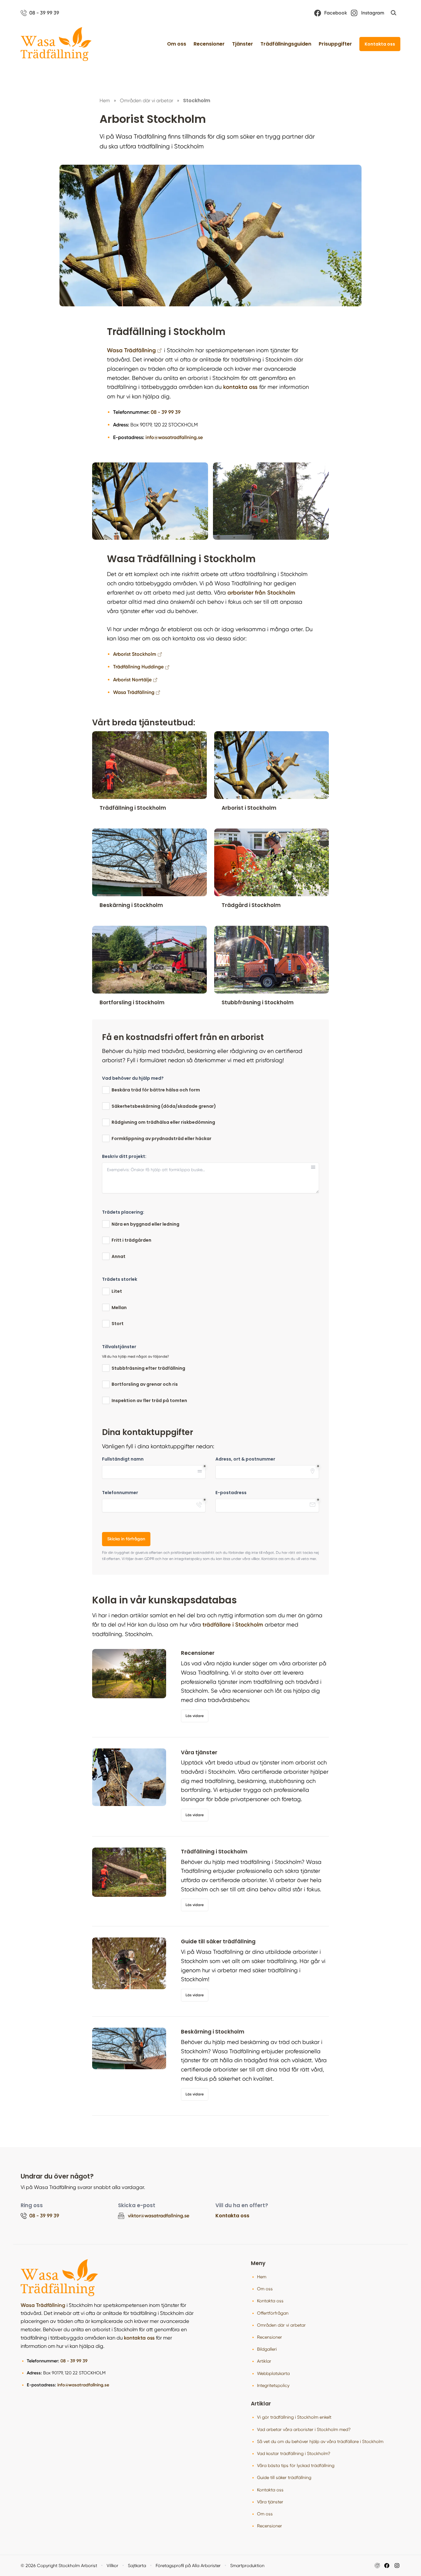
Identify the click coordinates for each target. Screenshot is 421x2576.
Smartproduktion (247, 2566)
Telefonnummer (120, 1493)
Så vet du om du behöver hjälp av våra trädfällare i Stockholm (320, 2441)
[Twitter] (397, 2566)
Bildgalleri (267, 2349)
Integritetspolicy (273, 2385)
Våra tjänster (270, 2502)
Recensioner (209, 44)
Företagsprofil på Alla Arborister (188, 2566)
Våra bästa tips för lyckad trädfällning (296, 2465)
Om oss (177, 44)
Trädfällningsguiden (286, 44)
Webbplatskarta (273, 2373)
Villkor (112, 2566)
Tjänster (243, 44)
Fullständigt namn (123, 1459)
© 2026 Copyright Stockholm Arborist (59, 2566)
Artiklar (264, 2361)
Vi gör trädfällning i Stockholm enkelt (294, 2417)
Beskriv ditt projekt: (124, 1157)
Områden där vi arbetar (281, 2325)
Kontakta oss (380, 44)
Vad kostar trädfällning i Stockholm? (294, 2453)
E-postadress (231, 1493)
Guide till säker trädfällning (284, 2477)
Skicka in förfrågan (126, 1539)
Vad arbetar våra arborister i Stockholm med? (304, 2429)
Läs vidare (195, 1716)
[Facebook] (387, 2566)
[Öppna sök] (394, 13)
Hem (262, 2277)
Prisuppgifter (335, 44)
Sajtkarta (137, 2566)
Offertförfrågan (273, 2313)
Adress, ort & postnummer (245, 1459)
